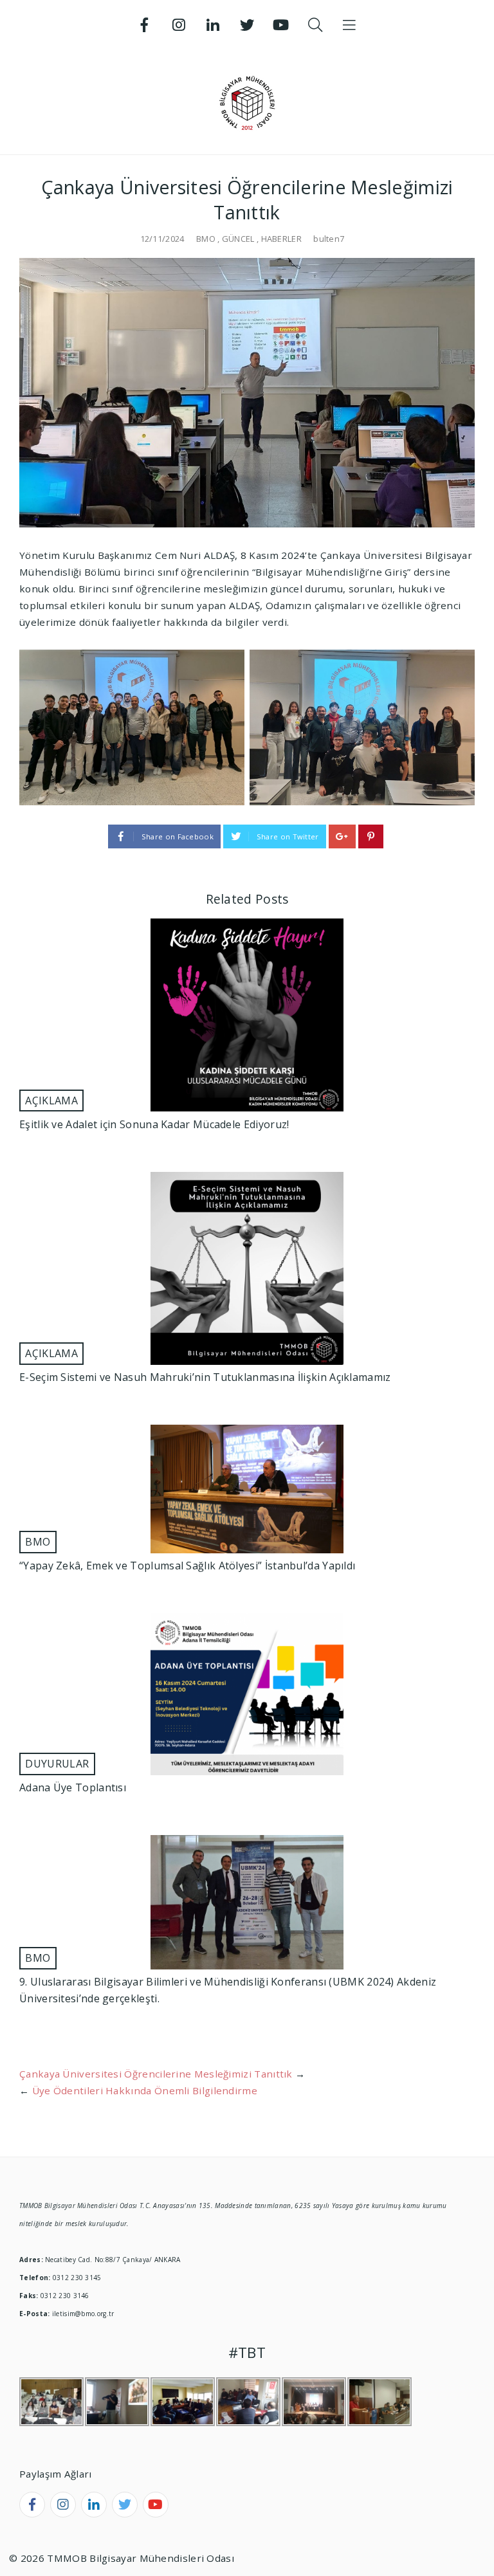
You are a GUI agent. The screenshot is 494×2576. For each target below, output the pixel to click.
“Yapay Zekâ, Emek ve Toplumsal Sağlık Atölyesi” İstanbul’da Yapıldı (187, 1566)
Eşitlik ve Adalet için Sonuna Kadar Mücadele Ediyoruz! (154, 1124)
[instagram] (63, 2505)
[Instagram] (179, 25)
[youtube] (156, 2505)
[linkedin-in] (94, 2505)
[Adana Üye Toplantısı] (247, 1694)
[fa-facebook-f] (32, 2505)
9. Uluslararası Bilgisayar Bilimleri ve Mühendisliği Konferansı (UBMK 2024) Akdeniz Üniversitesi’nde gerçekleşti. (228, 1990)
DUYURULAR (57, 1764)
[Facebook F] (145, 25)
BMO (206, 239)
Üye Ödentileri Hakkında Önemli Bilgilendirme (145, 2090)
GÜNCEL (238, 239)
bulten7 (329, 239)
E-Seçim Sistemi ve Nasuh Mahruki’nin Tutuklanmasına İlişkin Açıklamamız (205, 1377)
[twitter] (125, 2505)
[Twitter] (247, 25)
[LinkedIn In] (213, 25)
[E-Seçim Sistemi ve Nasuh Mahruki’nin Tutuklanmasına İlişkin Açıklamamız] (247, 1268)
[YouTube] (281, 25)
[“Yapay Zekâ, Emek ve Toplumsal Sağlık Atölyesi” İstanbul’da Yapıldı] (247, 1489)
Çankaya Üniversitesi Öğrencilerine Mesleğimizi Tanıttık (156, 2074)
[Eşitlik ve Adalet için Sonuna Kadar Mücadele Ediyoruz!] (247, 1015)
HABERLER (281, 239)
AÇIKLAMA (51, 1101)
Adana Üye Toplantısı (73, 1787)
